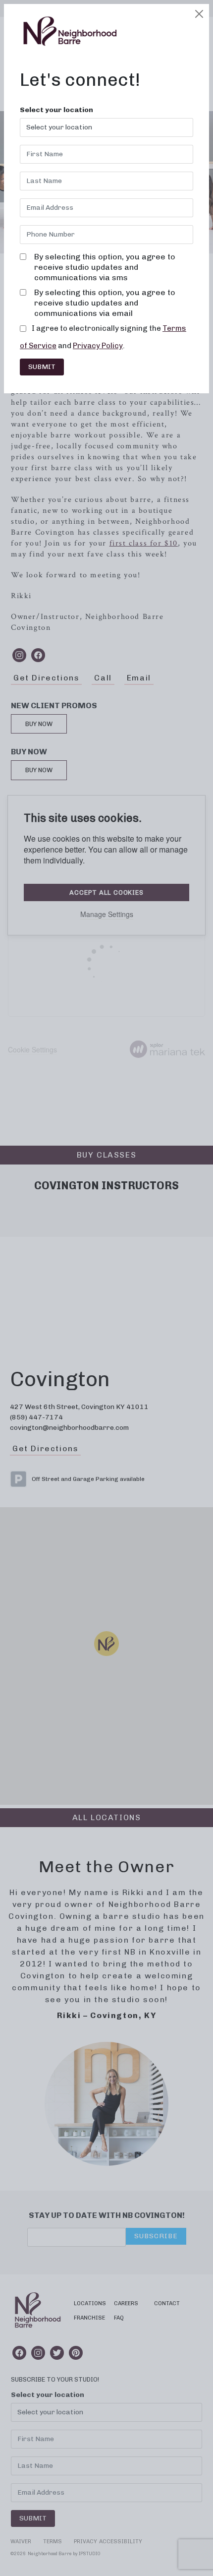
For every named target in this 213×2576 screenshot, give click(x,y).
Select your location (56, 110)
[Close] (199, 14)
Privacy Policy (98, 346)
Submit (42, 367)
